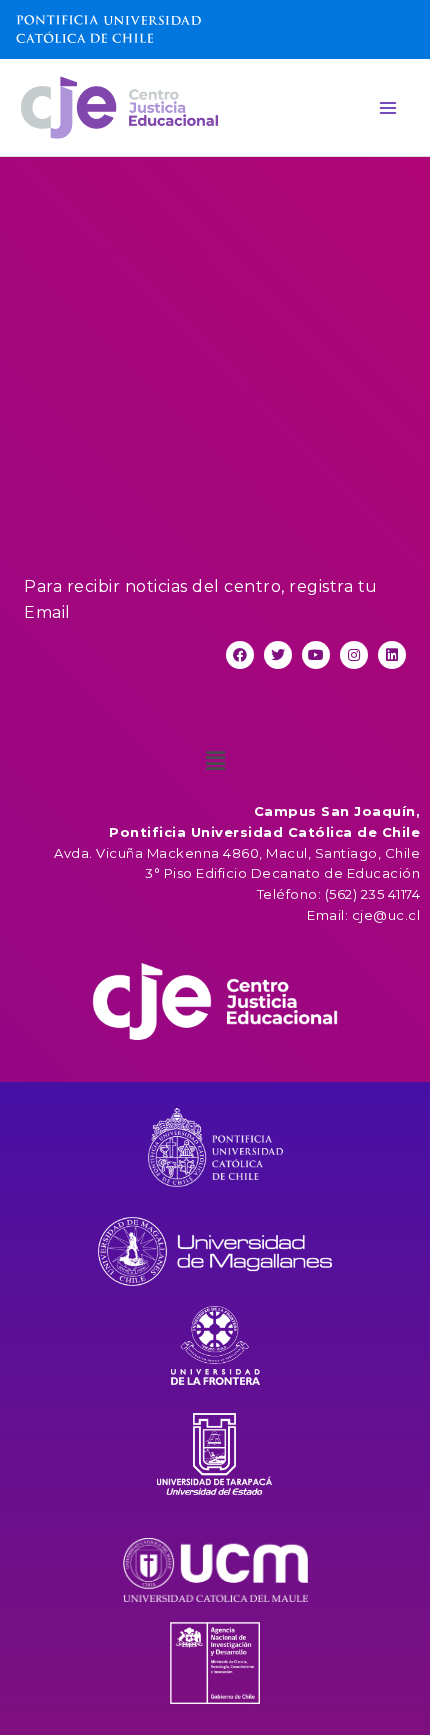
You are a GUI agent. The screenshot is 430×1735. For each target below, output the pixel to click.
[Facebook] (240, 655)
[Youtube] (316, 655)
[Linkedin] (392, 655)
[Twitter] (278, 655)
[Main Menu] (388, 108)
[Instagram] (354, 655)
